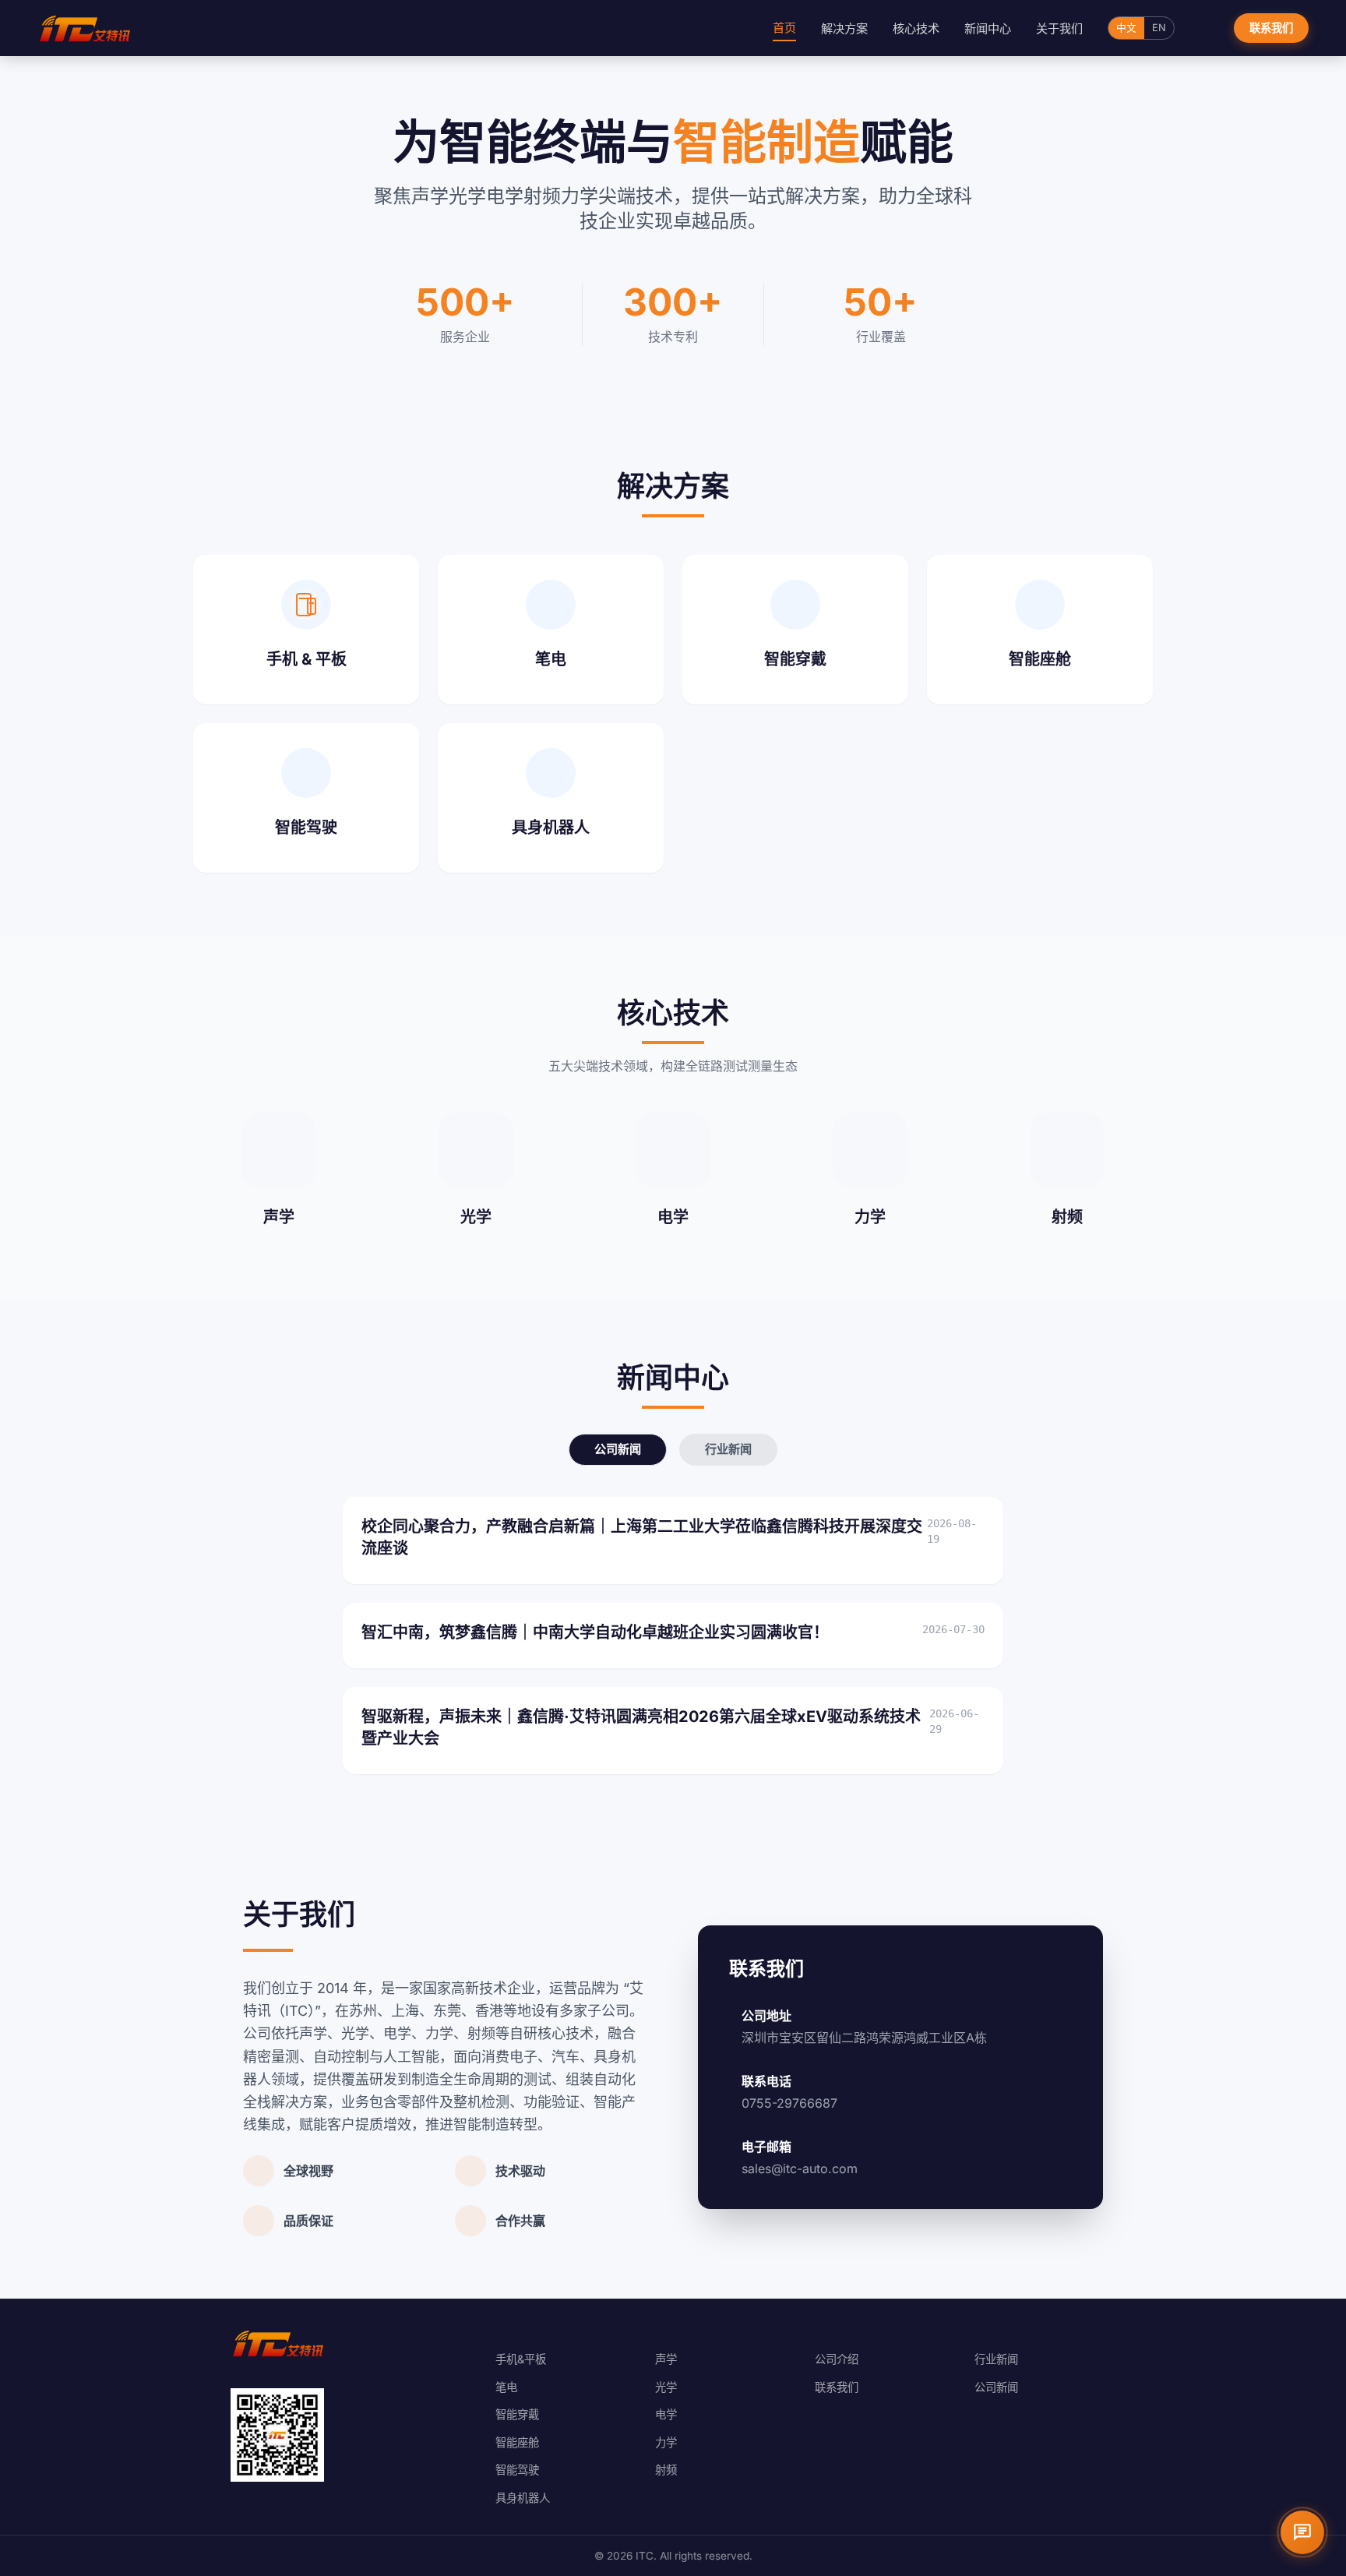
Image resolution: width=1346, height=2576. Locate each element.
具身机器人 (523, 2498)
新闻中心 (988, 28)
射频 (666, 2470)
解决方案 (844, 28)
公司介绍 (837, 2359)
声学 (666, 2359)
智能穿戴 (517, 2414)
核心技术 (916, 28)
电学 (666, 2414)
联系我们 (1271, 28)
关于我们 (1059, 28)
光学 (666, 2387)
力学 (666, 2442)
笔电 (506, 2387)
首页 (784, 28)
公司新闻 (618, 1449)
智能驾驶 (517, 2470)
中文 (1126, 28)
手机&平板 (521, 2359)
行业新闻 (728, 1449)
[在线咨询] (1302, 2532)
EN (1159, 28)
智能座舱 (517, 2442)
